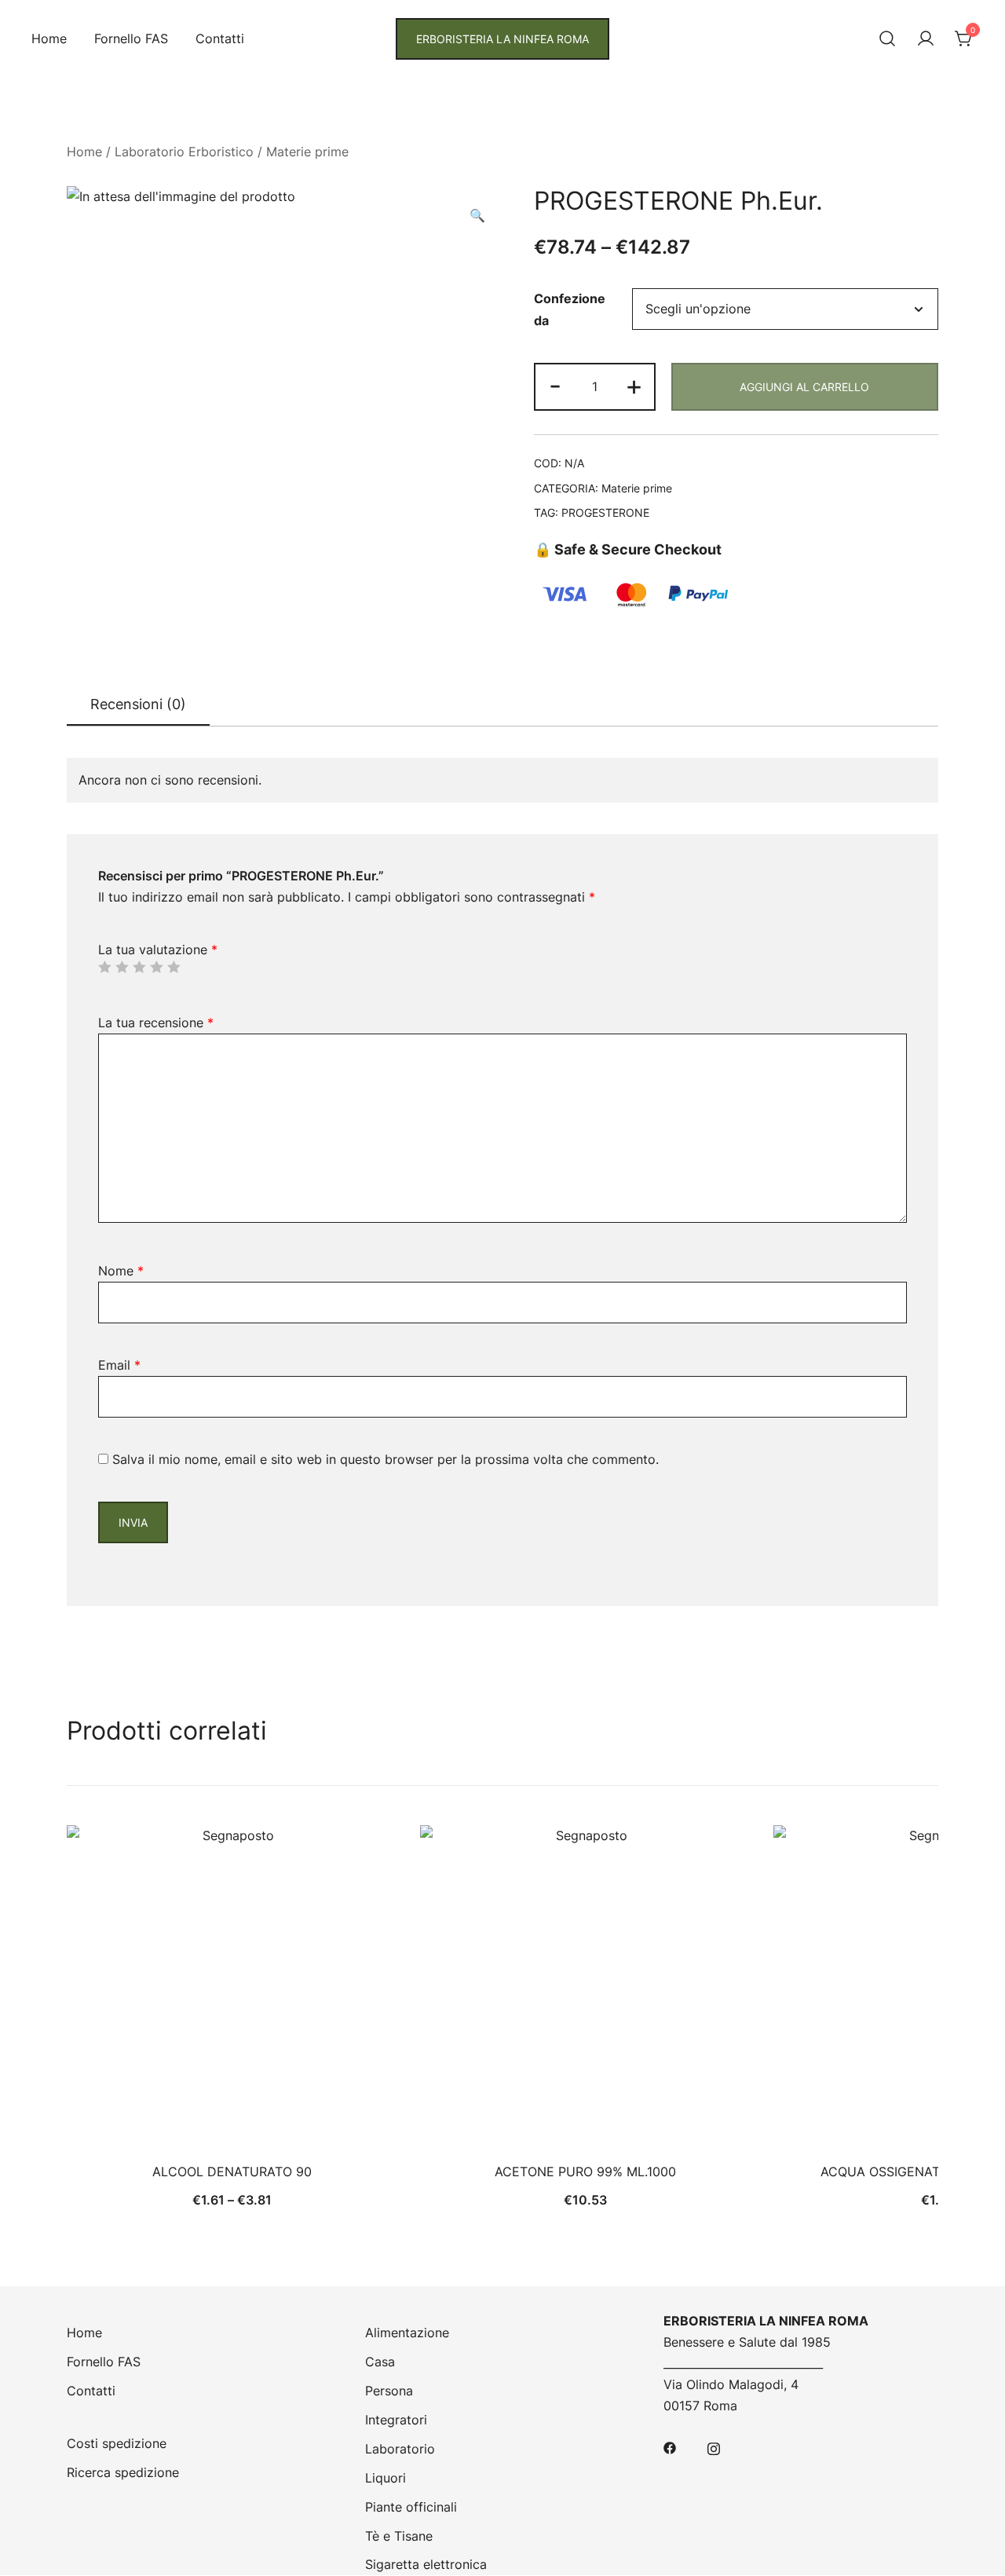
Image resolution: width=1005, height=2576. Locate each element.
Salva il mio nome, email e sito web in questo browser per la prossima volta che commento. (386, 1459)
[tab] (138, 705)
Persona (389, 2391)
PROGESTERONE (605, 512)
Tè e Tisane (399, 2536)
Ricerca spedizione (123, 2472)
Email (119, 1365)
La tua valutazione (158, 950)
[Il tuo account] (926, 39)
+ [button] (634, 385)
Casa (380, 2362)
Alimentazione (407, 2333)
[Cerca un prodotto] (887, 39)
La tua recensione (156, 1023)
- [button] (555, 385)
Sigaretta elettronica (426, 2564)
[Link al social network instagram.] (714, 2446)
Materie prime (307, 152)
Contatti (220, 38)
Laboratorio (400, 2449)
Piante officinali (411, 2507)
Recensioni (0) (138, 704)
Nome (121, 1271)
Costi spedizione (117, 2443)
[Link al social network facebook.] (670, 2446)
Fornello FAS (131, 38)
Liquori (386, 2478)
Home (49, 38)
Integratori (396, 2420)
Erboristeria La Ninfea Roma (502, 39)
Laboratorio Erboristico (184, 152)
